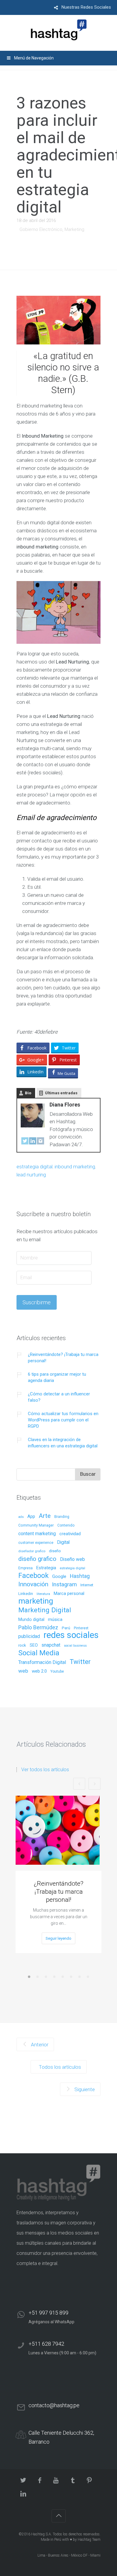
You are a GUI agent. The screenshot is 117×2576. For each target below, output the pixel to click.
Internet (87, 1585)
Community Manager (36, 1525)
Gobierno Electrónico (41, 229)
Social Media (39, 1653)
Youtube (57, 1672)
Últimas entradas (61, 1093)
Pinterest (81, 1628)
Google (59, 1577)
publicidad (29, 1637)
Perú (66, 1628)
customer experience (36, 1543)
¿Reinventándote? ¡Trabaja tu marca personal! (63, 1358)
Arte (45, 1516)
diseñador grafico (32, 1551)
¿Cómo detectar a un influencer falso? (59, 1397)
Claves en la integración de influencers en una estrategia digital (63, 1443)
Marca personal (69, 1594)
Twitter (80, 1662)
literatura (43, 1594)
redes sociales (71, 1635)
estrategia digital (34, 1167)
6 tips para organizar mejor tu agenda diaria (57, 1377)
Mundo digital (31, 1620)
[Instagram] (40, 1142)
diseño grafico (37, 1559)
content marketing (37, 1534)
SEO (34, 1645)
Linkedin (26, 1594)
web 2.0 (39, 1671)
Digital (63, 1543)
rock (22, 1645)
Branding (62, 1517)
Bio (28, 1093)
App (31, 1517)
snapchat (51, 1645)
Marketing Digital (45, 1610)
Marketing (74, 229)
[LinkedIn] (33, 1142)
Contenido (66, 1525)
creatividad (70, 1534)
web (23, 1671)
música (55, 1620)
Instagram (64, 1585)
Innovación (33, 1584)
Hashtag (80, 1576)
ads (21, 1517)
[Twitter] (25, 1142)
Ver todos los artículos (45, 1770)
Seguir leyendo (58, 1938)
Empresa (25, 1568)
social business (75, 1646)
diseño (55, 1551)
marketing (36, 1601)
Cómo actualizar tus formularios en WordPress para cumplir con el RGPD (63, 1420)
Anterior (39, 2045)
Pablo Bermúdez (38, 1628)
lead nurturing (31, 1175)
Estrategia (46, 1568)
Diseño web (72, 1560)
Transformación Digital (42, 1662)
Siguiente (84, 2089)
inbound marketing (75, 1167)
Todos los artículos (60, 2067)
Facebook (33, 1576)
